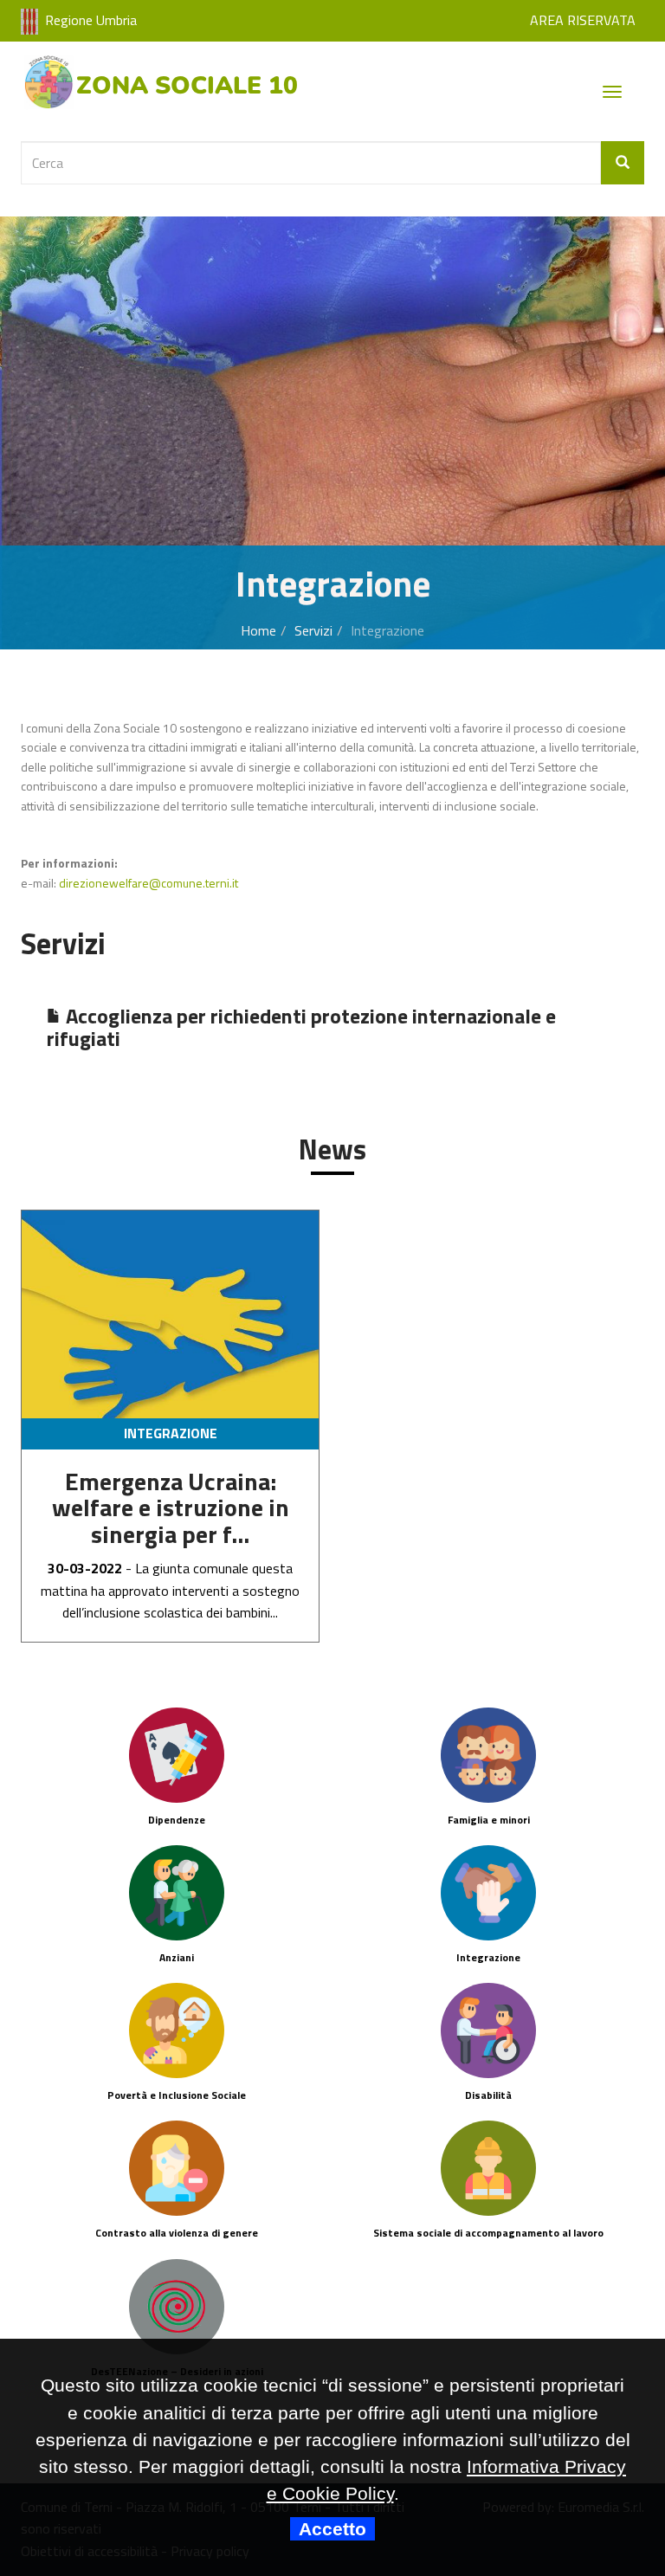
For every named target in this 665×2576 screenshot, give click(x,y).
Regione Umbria (91, 20)
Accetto (332, 2529)
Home (258, 630)
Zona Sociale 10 (187, 86)
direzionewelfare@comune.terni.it (148, 883)
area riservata (583, 20)
